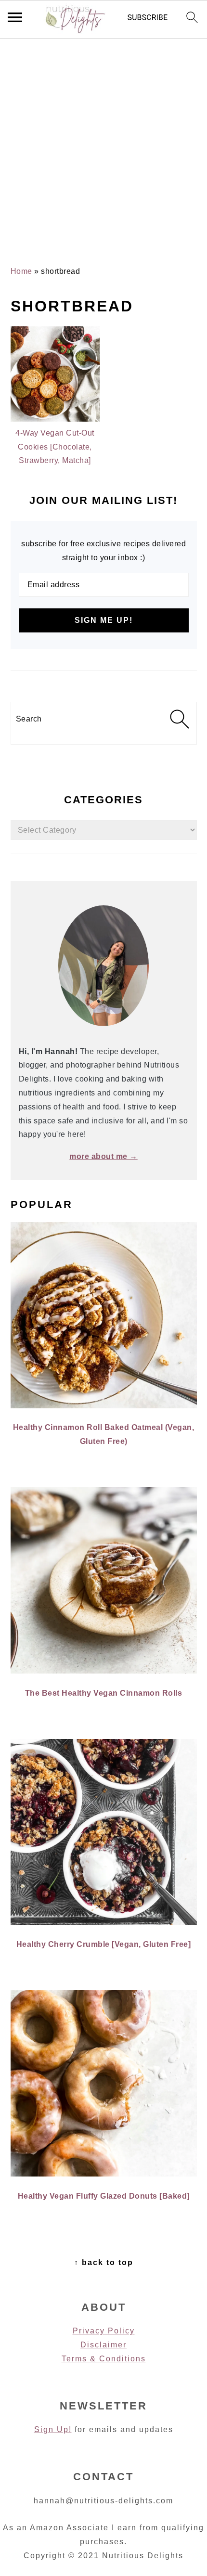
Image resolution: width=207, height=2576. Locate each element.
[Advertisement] (103, 142)
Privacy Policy (104, 2331)
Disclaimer (103, 2345)
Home (21, 271)
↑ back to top (104, 2262)
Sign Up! (53, 2429)
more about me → (103, 1156)
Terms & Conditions (104, 2359)
